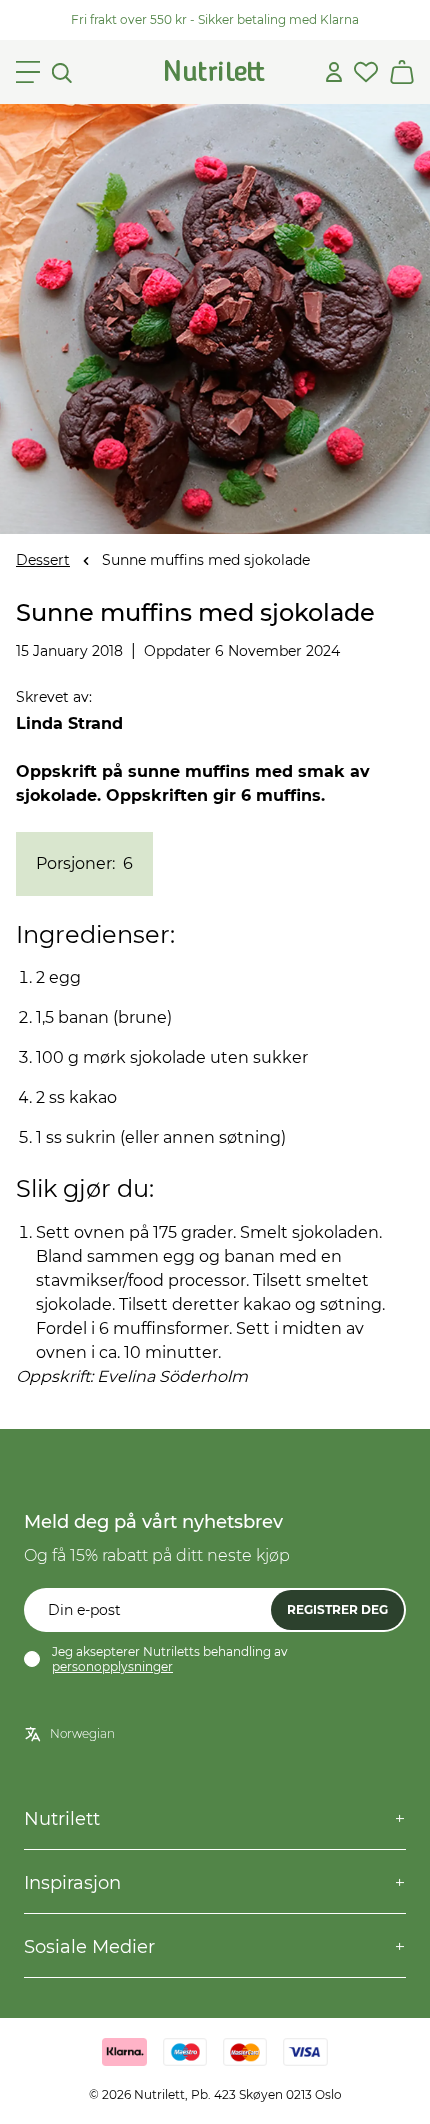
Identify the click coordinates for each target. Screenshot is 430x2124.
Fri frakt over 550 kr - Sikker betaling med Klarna (215, 19)
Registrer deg (337, 1609)
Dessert (43, 560)
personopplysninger (112, 1666)
